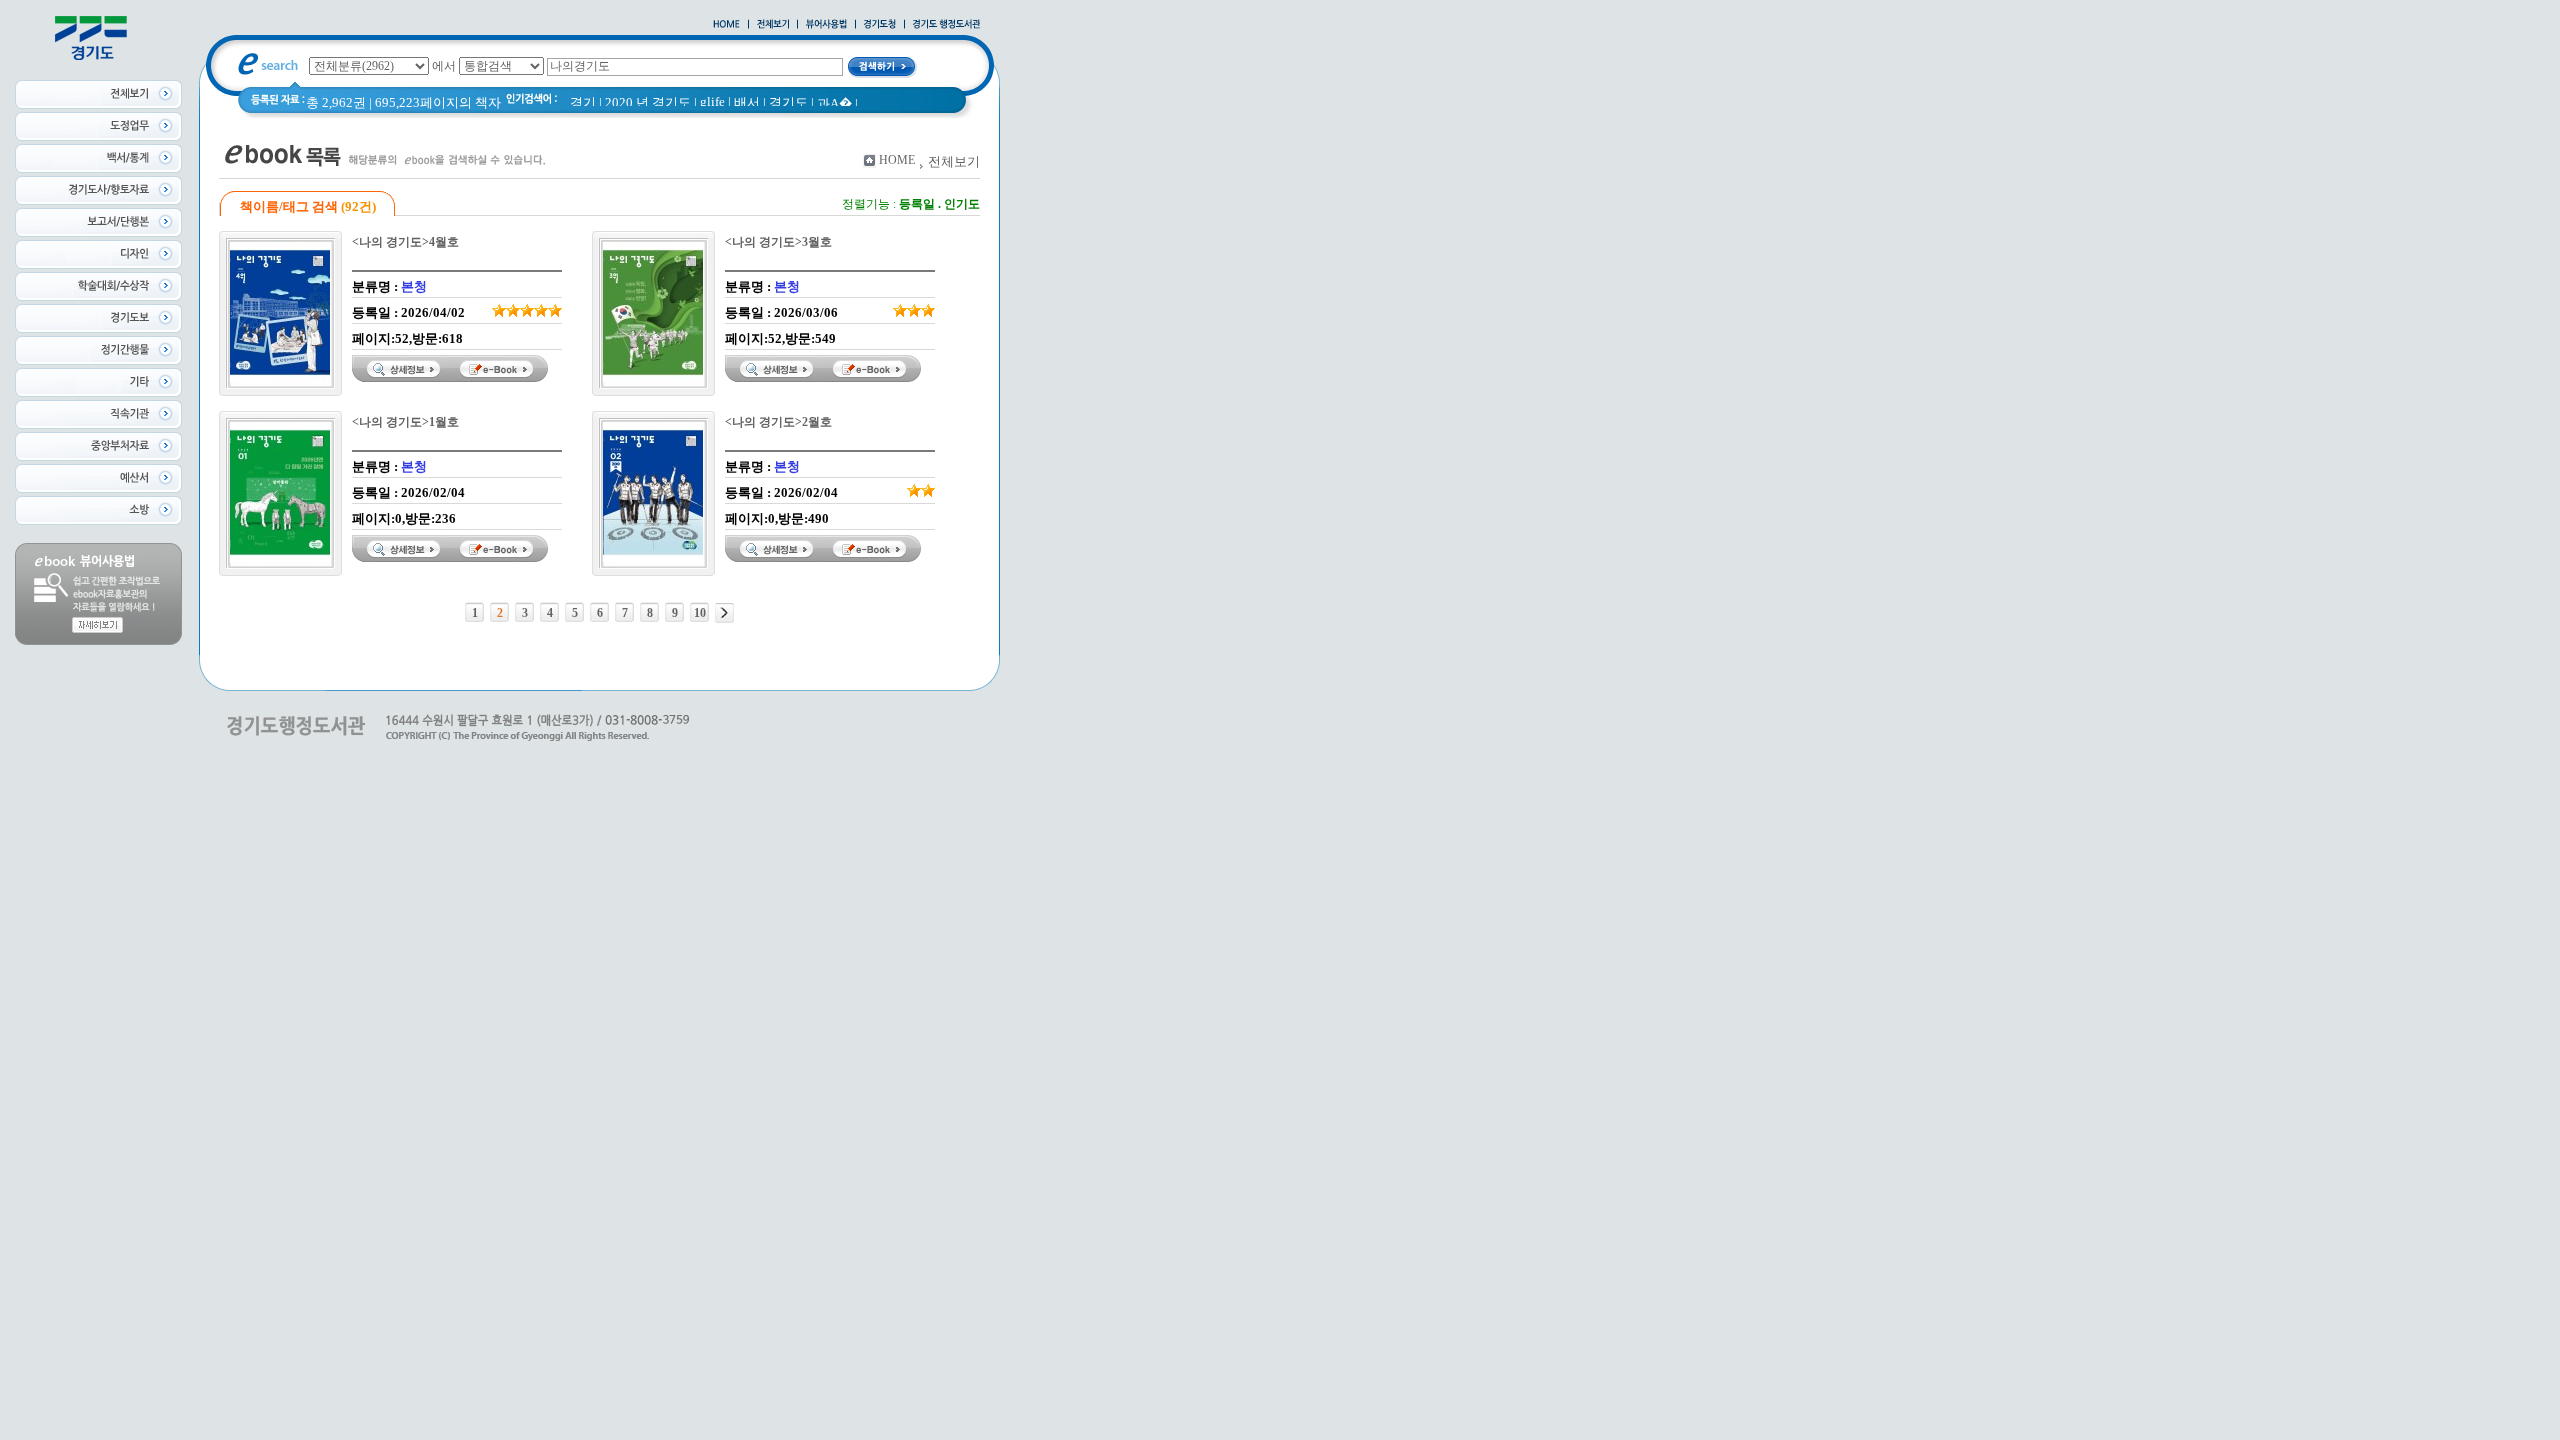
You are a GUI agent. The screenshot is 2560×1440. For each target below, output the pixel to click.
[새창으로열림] (880, 25)
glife (712, 101)
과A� (834, 103)
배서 (747, 102)
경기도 (788, 102)
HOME (897, 160)
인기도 (962, 204)
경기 (583, 102)
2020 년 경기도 (648, 102)
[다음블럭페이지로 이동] (724, 613)
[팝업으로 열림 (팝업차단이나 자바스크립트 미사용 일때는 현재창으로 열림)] (826, 25)
